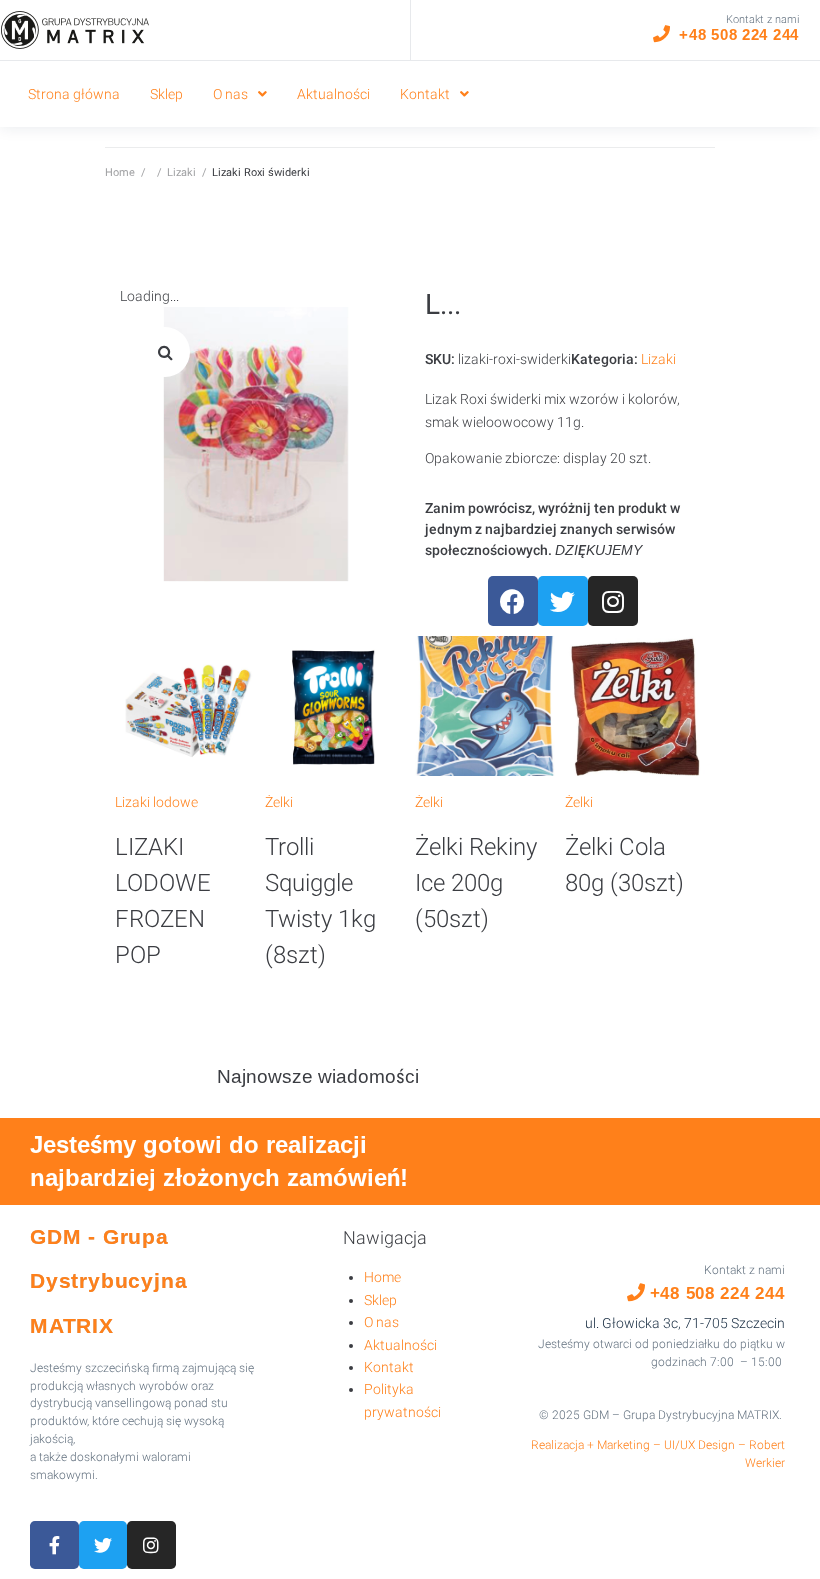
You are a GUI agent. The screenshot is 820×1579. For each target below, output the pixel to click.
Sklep (380, 1300)
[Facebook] (513, 601)
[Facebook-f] (54, 1545)
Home (120, 172)
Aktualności (400, 1345)
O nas (381, 1322)
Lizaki (181, 172)
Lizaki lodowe (156, 802)
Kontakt (389, 1367)
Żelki (279, 802)
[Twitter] (563, 601)
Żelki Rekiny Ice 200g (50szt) (476, 883)
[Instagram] (613, 601)
